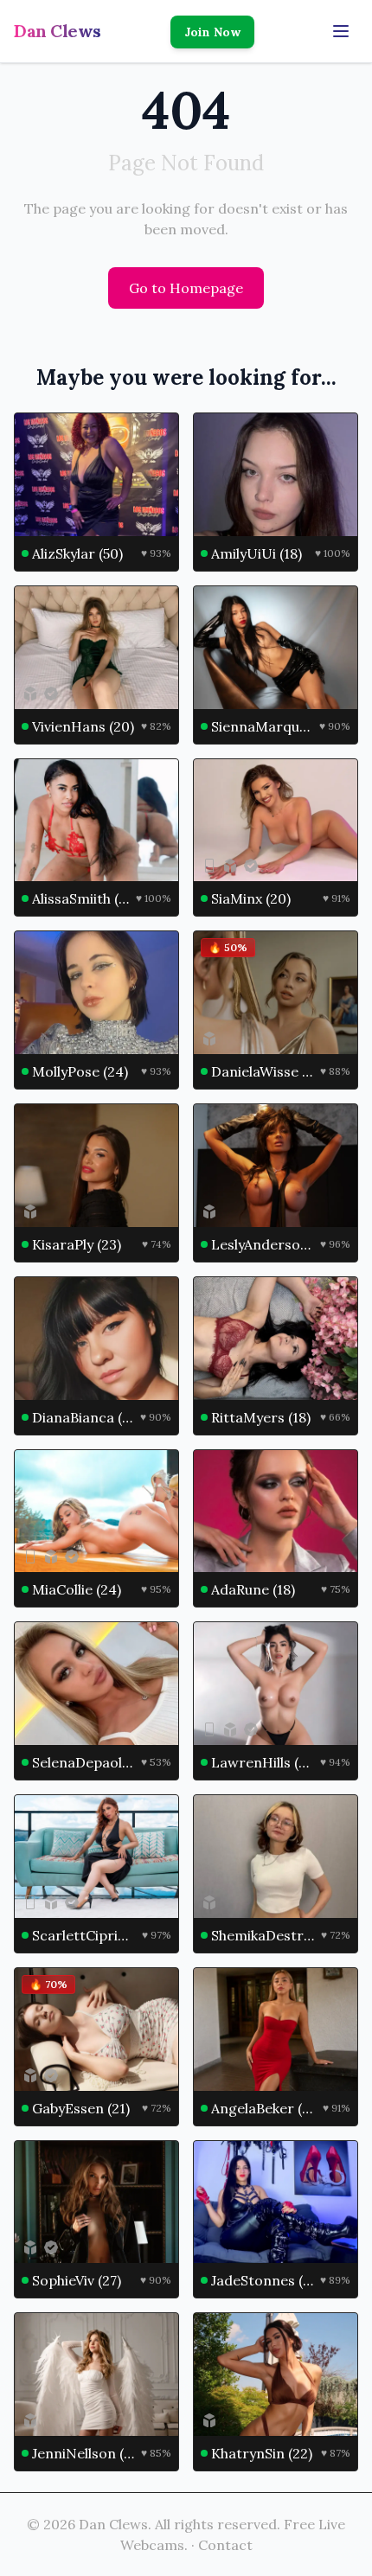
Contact (225, 2545)
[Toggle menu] (341, 31)
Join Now (212, 32)
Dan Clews (58, 31)
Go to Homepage (186, 288)
